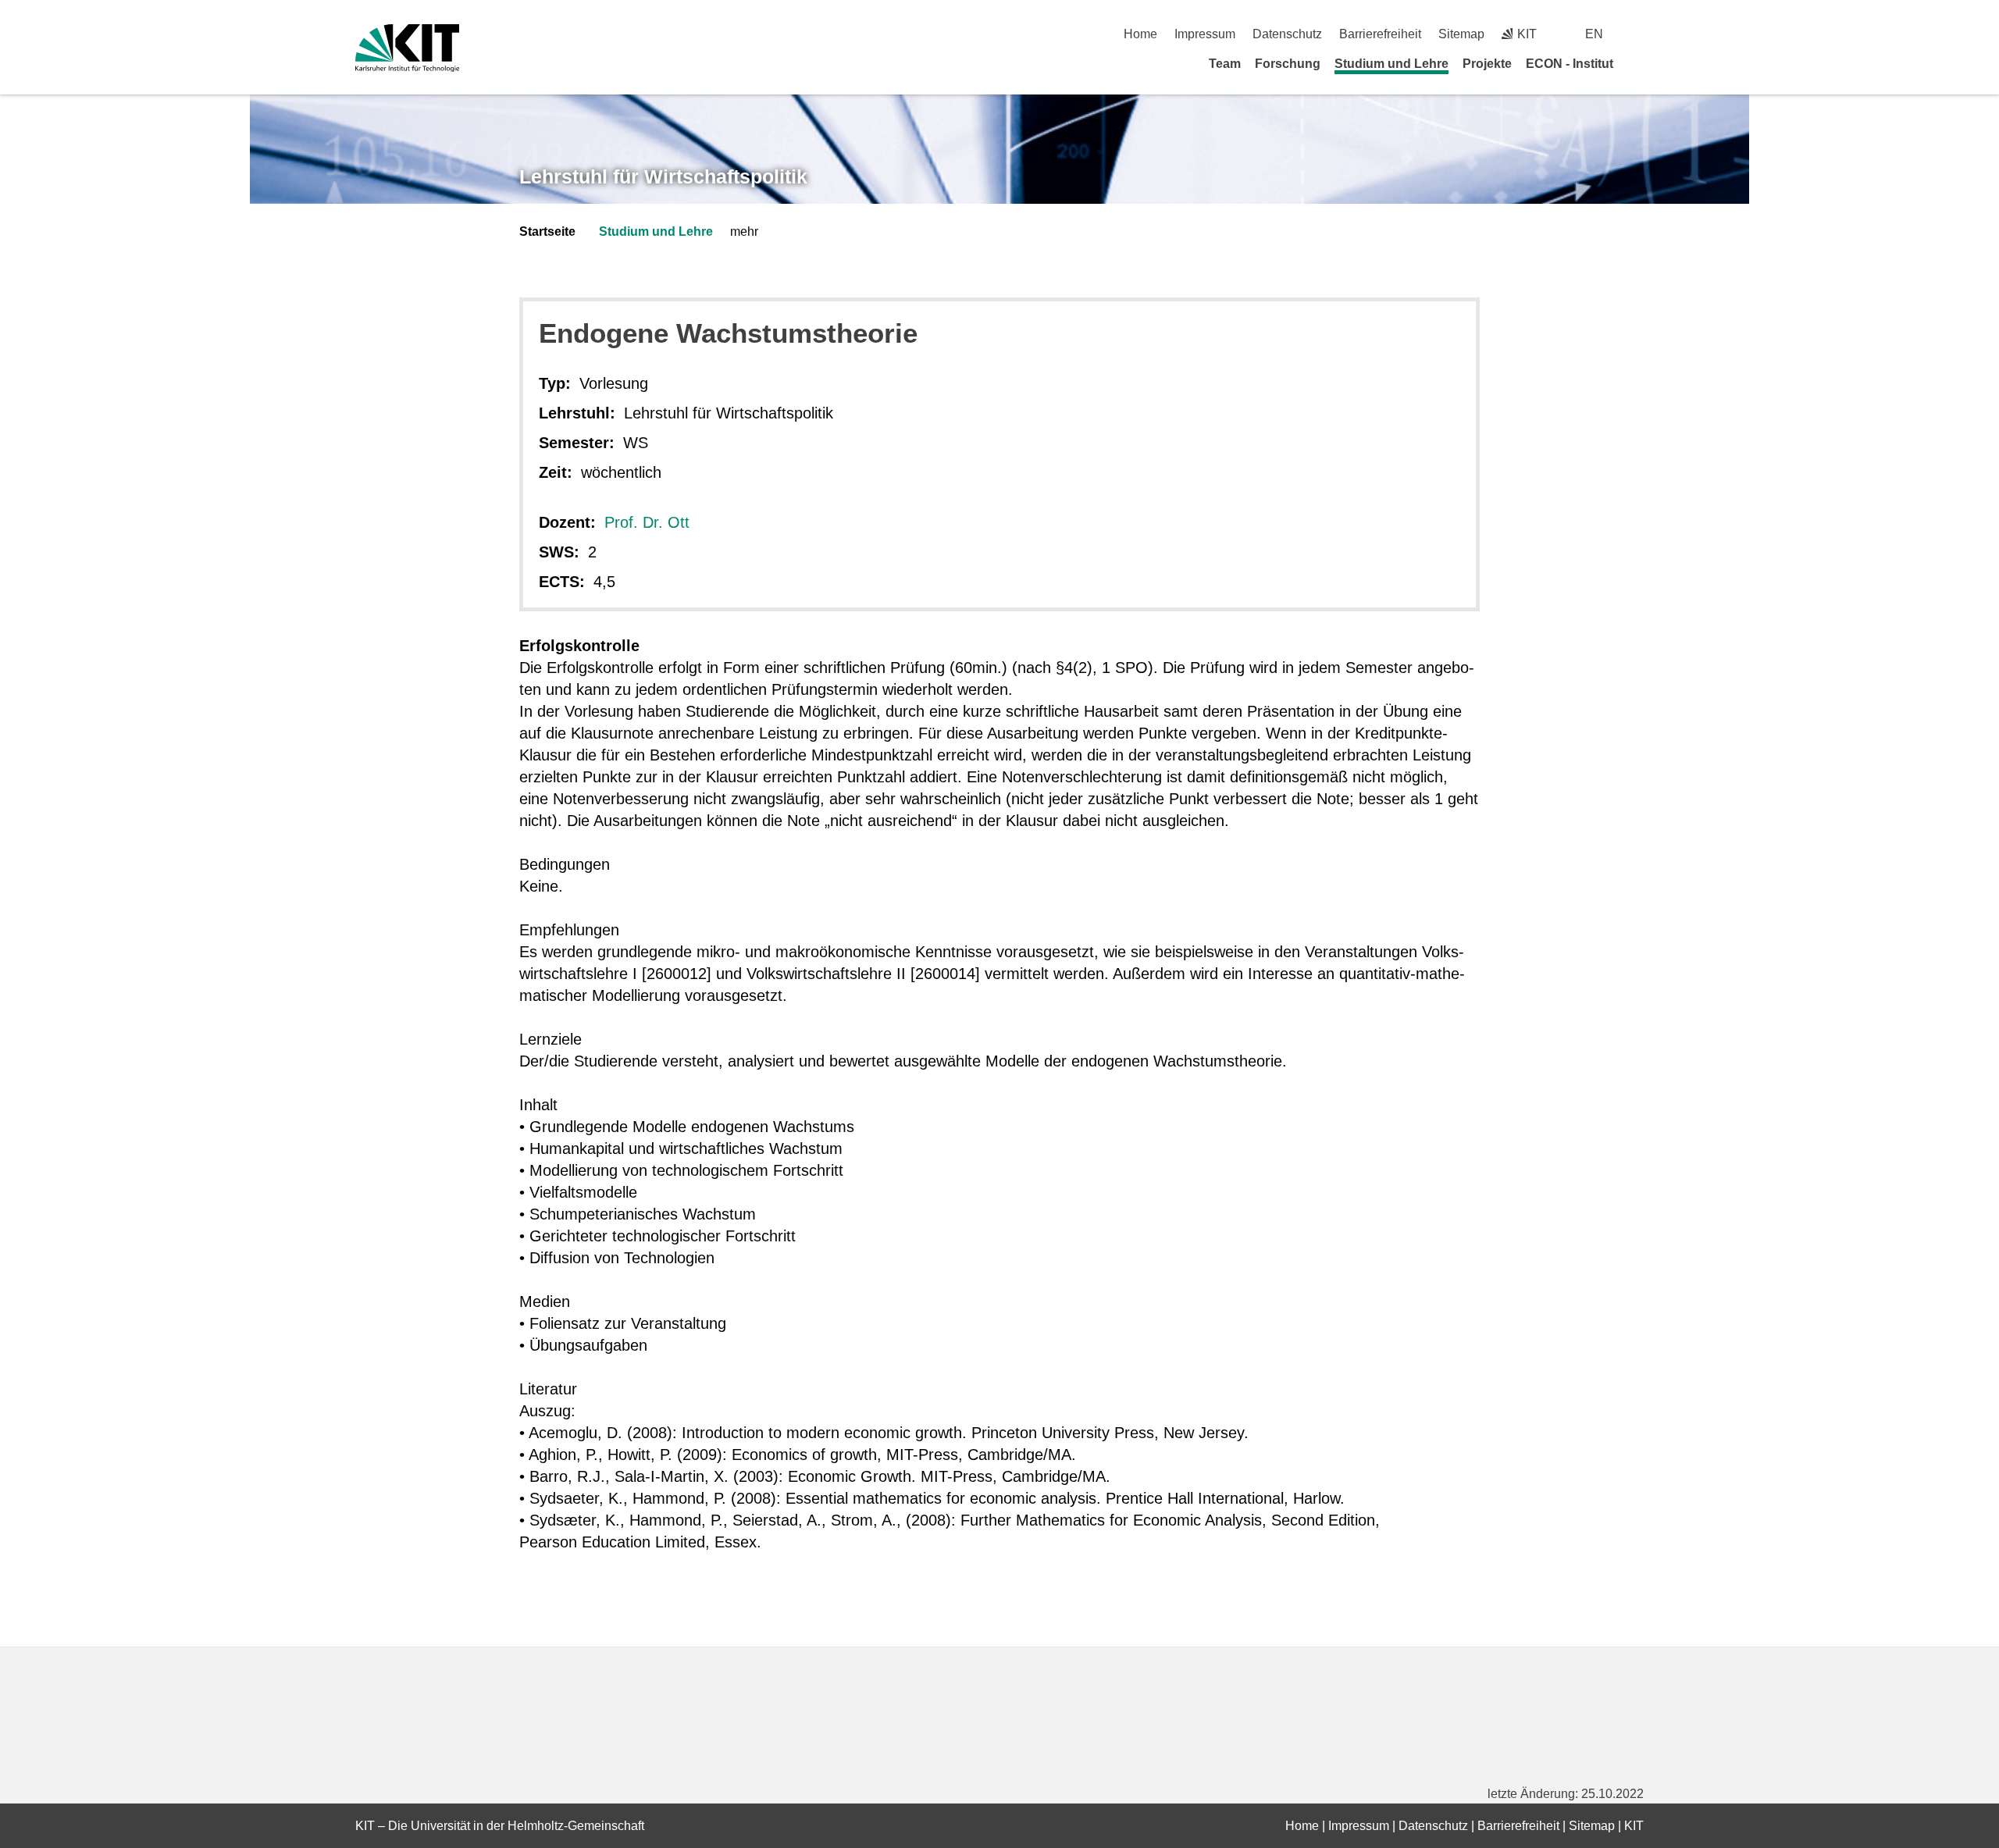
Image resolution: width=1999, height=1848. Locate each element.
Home (1140, 34)
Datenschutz (1287, 34)
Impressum (1205, 34)
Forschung (1288, 64)
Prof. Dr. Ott (647, 522)
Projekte (1487, 64)
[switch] (1638, 34)
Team (1225, 64)
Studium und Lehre (1391, 64)
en (1594, 34)
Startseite (547, 231)
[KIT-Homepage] (407, 48)
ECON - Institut (1570, 64)
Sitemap (1461, 34)
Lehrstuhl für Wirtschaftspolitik (663, 176)
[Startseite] (1638, 63)
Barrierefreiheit (1380, 34)
